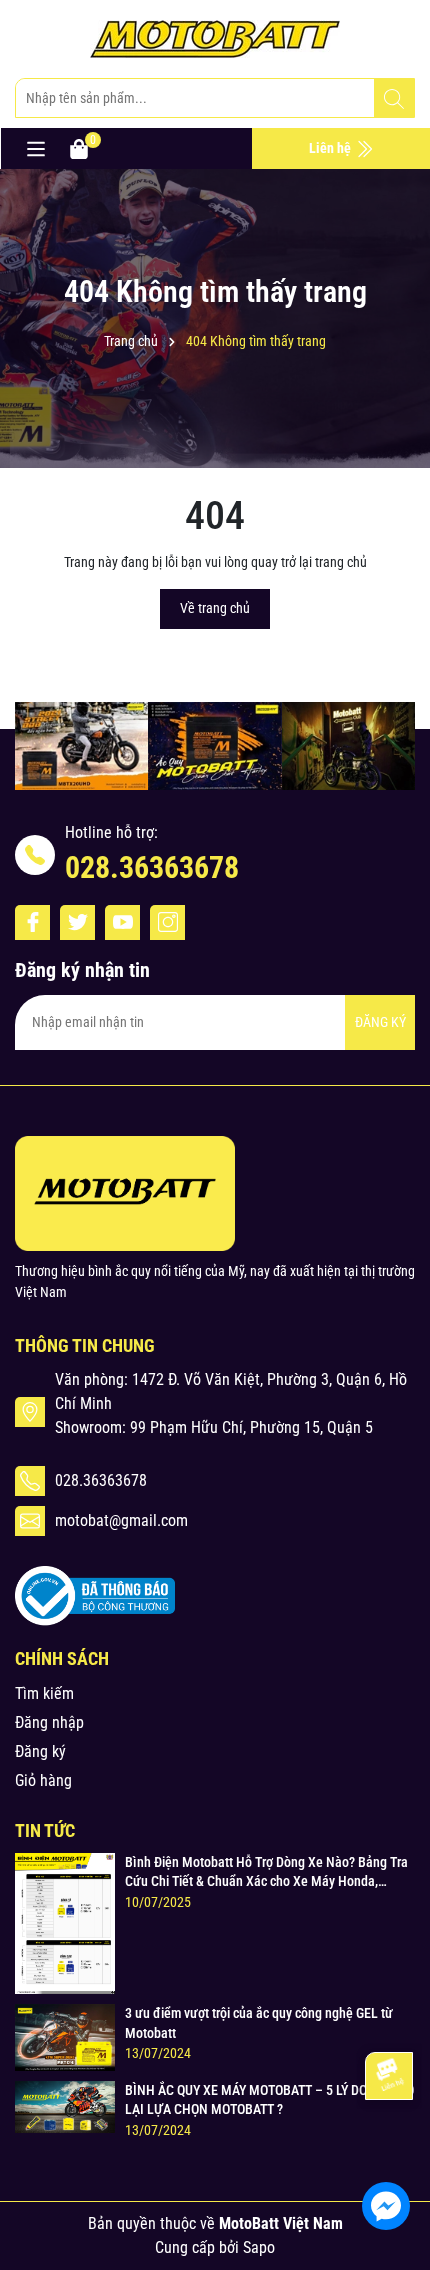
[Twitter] (77, 922)
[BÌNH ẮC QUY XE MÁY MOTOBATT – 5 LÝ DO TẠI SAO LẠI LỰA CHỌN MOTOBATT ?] (65, 2106)
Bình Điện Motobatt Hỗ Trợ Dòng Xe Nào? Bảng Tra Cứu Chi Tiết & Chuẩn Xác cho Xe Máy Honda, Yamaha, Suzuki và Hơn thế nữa (266, 1873)
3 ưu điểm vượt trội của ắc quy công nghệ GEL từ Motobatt (259, 2023)
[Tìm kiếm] (394, 99)
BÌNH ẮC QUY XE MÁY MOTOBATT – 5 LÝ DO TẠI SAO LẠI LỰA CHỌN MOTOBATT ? (269, 2100)
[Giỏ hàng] (79, 148)
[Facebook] (32, 922)
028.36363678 (152, 867)
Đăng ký (40, 1751)
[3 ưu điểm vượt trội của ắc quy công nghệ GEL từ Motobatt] (65, 2036)
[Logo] (215, 39)
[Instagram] (167, 922)
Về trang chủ (215, 608)
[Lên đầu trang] (388, 2146)
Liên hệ (331, 148)
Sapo (259, 2247)
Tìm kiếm (44, 1693)
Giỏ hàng (43, 1780)
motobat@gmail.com (121, 1520)
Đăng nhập (49, 1722)
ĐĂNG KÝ (380, 1022)
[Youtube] (122, 922)
